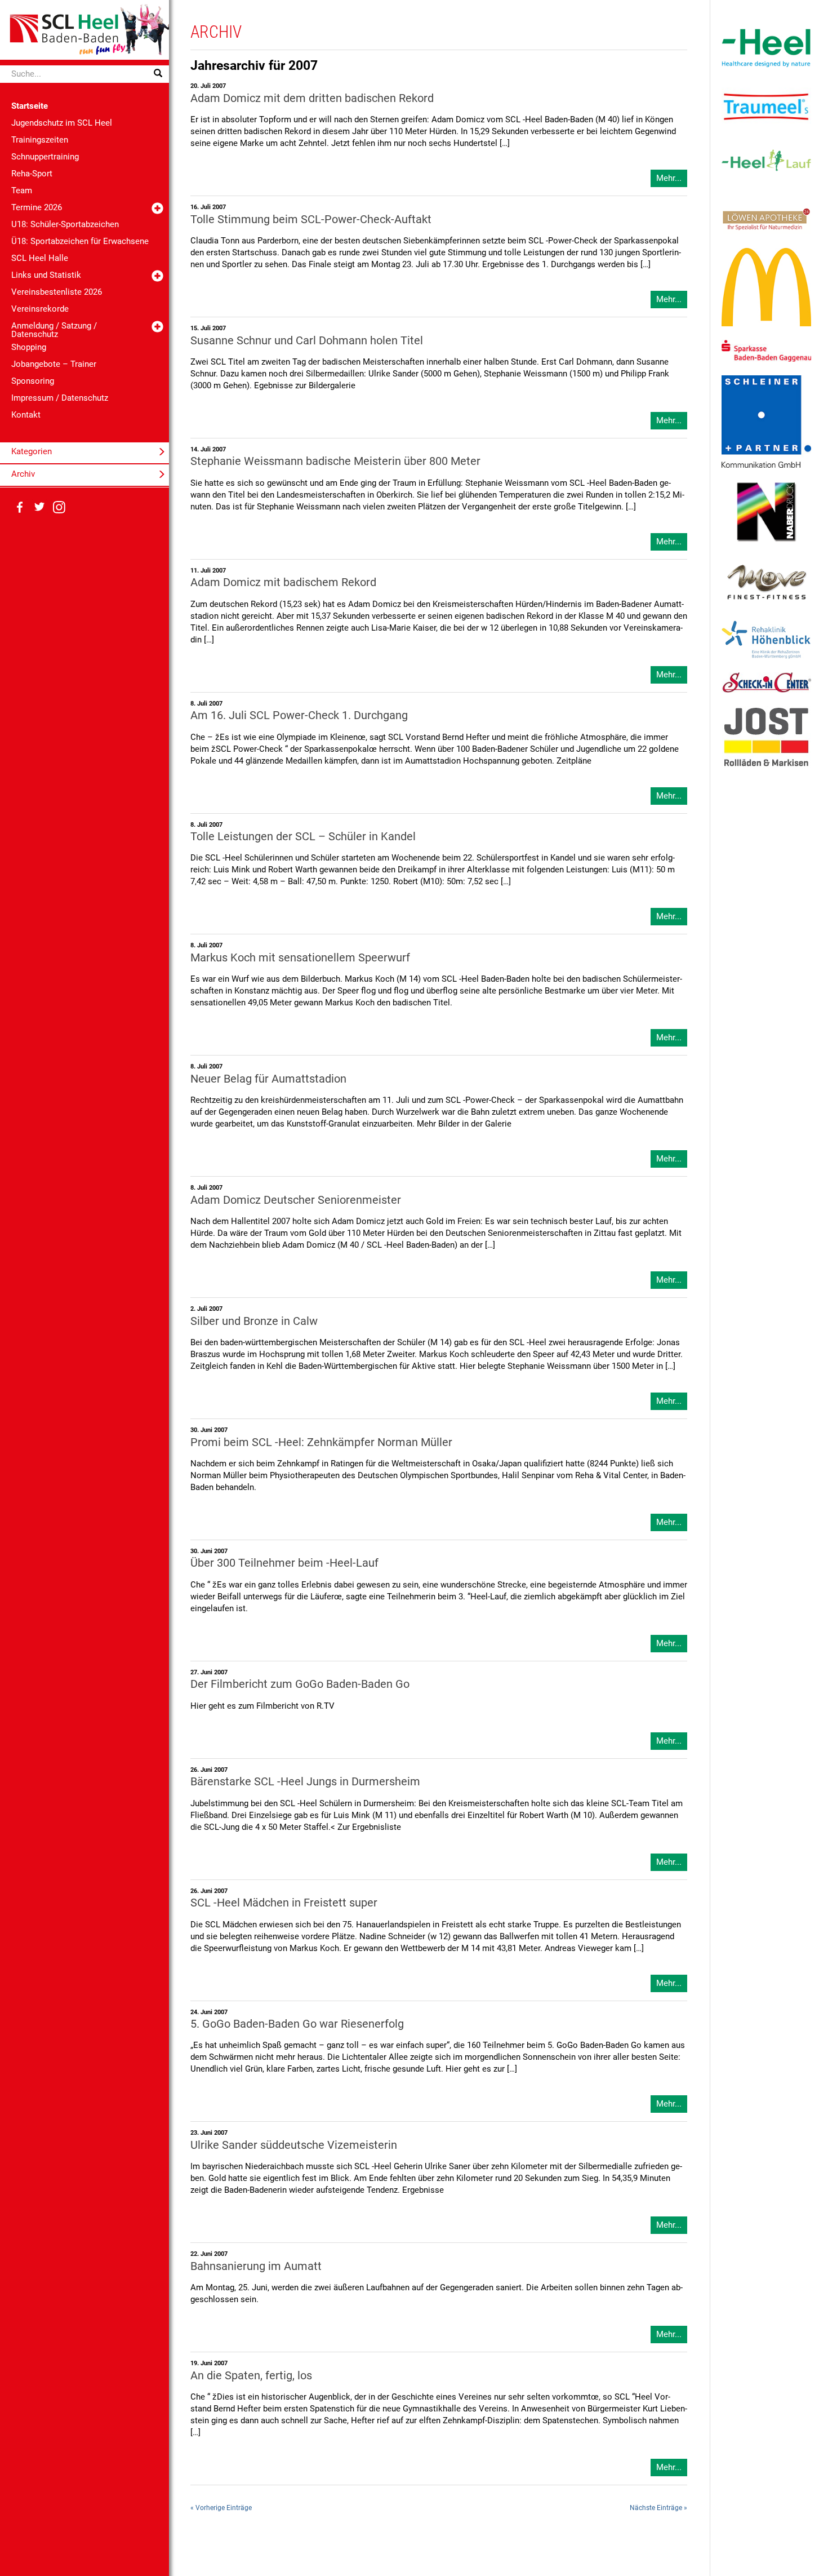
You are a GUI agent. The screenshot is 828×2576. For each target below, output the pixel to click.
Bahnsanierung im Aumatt (256, 2266)
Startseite (30, 106)
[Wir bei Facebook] (20, 507)
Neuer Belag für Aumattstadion (268, 1079)
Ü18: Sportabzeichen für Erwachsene (80, 241)
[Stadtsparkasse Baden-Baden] (766, 351)
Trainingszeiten (40, 140)
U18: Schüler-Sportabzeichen (65, 224)
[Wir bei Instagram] (59, 507)
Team (22, 190)
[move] (766, 581)
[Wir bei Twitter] (39, 507)
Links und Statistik (46, 275)
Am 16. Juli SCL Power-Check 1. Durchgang (299, 715)
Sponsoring (33, 381)
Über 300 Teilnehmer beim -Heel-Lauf (284, 1563)
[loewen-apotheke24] (766, 219)
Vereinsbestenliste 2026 (57, 292)
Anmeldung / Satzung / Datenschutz (54, 330)
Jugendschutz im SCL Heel (62, 123)
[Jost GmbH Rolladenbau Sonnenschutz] (766, 737)
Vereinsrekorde (40, 309)
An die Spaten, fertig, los (251, 2376)
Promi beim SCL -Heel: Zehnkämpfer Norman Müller (321, 1442)
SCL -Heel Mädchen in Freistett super (284, 1903)
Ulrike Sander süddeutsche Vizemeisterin (294, 2145)
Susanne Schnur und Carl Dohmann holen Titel (307, 341)
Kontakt (26, 415)
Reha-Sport (32, 174)
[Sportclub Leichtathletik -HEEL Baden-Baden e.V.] (84, 29)
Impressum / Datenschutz (60, 398)
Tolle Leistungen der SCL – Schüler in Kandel (303, 837)
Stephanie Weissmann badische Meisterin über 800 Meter (335, 461)
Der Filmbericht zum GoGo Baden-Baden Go (300, 1684)
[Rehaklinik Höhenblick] (766, 639)
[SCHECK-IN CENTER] (766, 682)
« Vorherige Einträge (221, 2508)
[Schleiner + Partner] (766, 421)
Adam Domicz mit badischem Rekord (283, 582)
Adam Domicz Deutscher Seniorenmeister (296, 1200)
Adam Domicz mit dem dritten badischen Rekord (312, 98)
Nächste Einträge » (658, 2508)
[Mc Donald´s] (766, 287)
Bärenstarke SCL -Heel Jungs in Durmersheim (305, 1782)
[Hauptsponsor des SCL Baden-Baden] (766, 47)
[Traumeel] (766, 107)
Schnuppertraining (45, 157)
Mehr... (669, 178)
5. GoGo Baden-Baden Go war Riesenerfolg (297, 2024)
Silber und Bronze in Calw (254, 1321)
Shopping (29, 347)
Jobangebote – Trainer (54, 364)
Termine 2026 (37, 207)
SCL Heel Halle (40, 258)
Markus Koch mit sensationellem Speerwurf (300, 958)
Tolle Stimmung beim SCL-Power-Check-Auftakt (311, 220)
